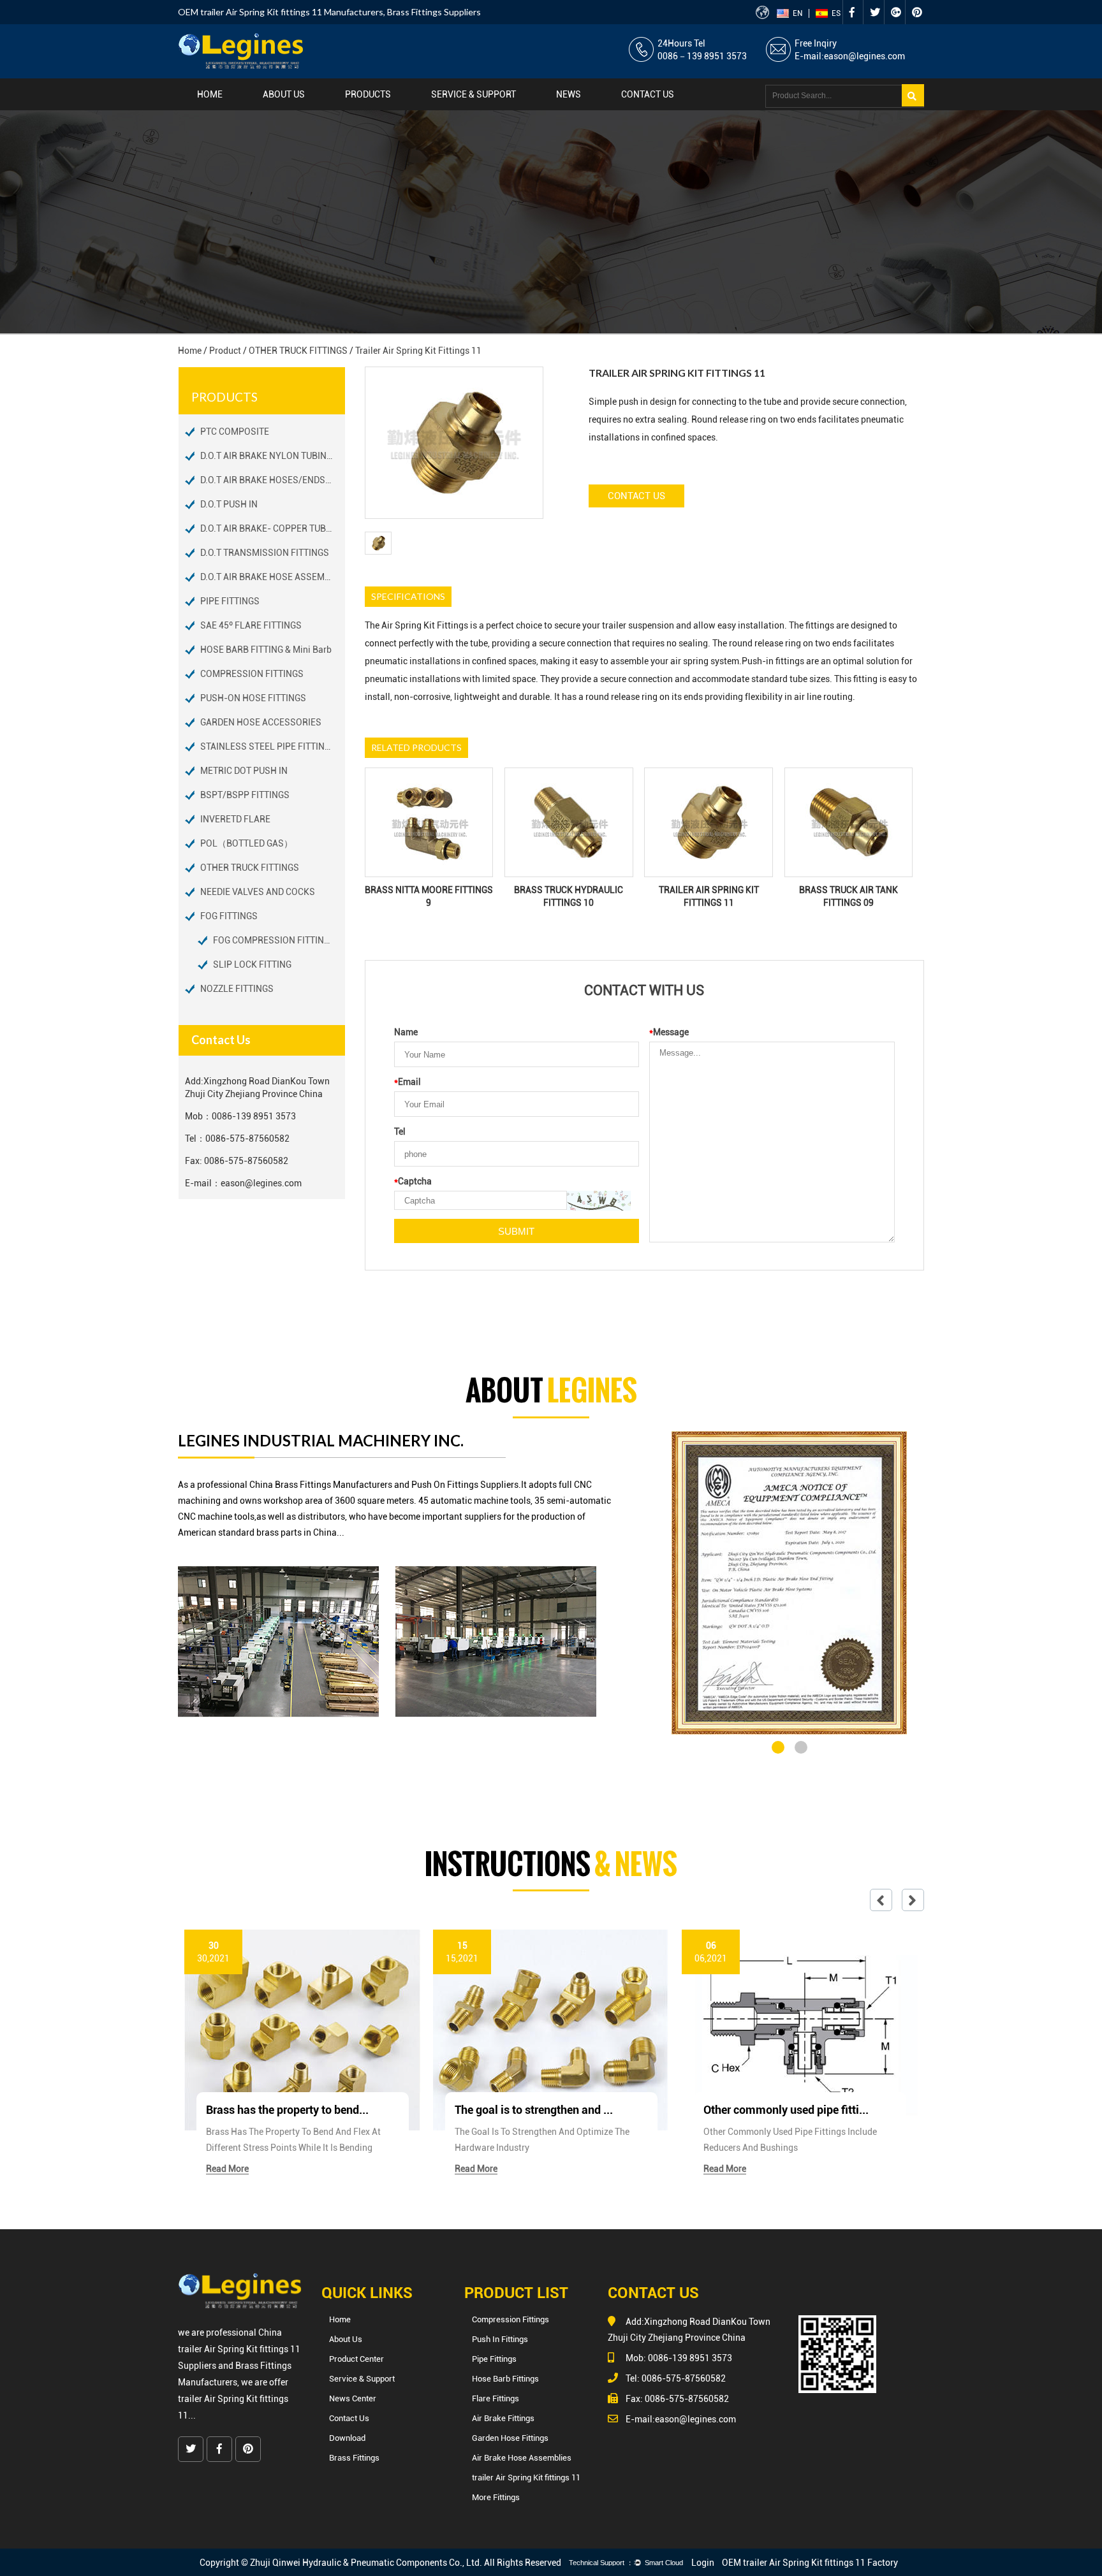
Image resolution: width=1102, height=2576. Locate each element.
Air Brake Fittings (503, 2418)
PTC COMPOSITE (235, 432)
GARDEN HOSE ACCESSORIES (261, 722)
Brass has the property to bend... (287, 2110)
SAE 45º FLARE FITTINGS (251, 625)
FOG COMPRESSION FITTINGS (274, 940)
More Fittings (496, 2497)
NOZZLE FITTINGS (237, 989)
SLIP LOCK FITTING (252, 964)
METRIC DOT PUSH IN (244, 771)
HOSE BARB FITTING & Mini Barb (266, 650)
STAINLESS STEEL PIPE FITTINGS (268, 746)
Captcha (413, 1181)
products (368, 94)
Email (408, 1082)
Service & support (474, 94)
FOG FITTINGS (229, 916)
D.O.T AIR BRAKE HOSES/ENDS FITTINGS (273, 480)
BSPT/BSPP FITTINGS (245, 795)
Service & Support (362, 2379)
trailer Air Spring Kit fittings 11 (526, 2478)
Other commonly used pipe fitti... (786, 2110)
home (210, 94)
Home (340, 2319)
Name (406, 1032)
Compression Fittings (511, 2319)
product (225, 351)
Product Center (356, 2359)
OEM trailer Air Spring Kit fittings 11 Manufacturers (281, 12)
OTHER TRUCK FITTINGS (298, 351)
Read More (227, 2169)
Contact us (648, 94)
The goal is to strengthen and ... (534, 2110)
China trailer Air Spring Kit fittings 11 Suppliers (239, 2349)
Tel (400, 1132)
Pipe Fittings (494, 2359)
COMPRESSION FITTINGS (252, 674)
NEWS (569, 94)
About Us (284, 94)
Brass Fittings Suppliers (434, 12)
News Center (353, 2398)
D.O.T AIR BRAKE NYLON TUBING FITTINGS (273, 456)
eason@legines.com (864, 56)
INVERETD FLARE (235, 819)
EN (797, 13)
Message (669, 1032)
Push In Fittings (500, 2339)
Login (703, 2563)
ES (836, 13)
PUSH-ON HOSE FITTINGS (253, 698)
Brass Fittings (354, 2458)
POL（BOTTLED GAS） (246, 843)
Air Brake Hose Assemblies (522, 2458)
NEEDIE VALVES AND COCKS (258, 892)
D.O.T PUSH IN (229, 504)
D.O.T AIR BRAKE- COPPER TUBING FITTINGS (273, 528)
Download (347, 2438)
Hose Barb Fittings (505, 2379)
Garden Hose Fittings (510, 2438)
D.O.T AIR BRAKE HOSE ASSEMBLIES (273, 577)
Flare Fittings (496, 2398)
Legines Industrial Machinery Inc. (321, 1440)
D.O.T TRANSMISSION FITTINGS (265, 553)
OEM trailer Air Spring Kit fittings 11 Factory (810, 2563)
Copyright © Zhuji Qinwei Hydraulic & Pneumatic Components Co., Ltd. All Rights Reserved (380, 2563)
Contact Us (636, 496)
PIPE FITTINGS (230, 601)
